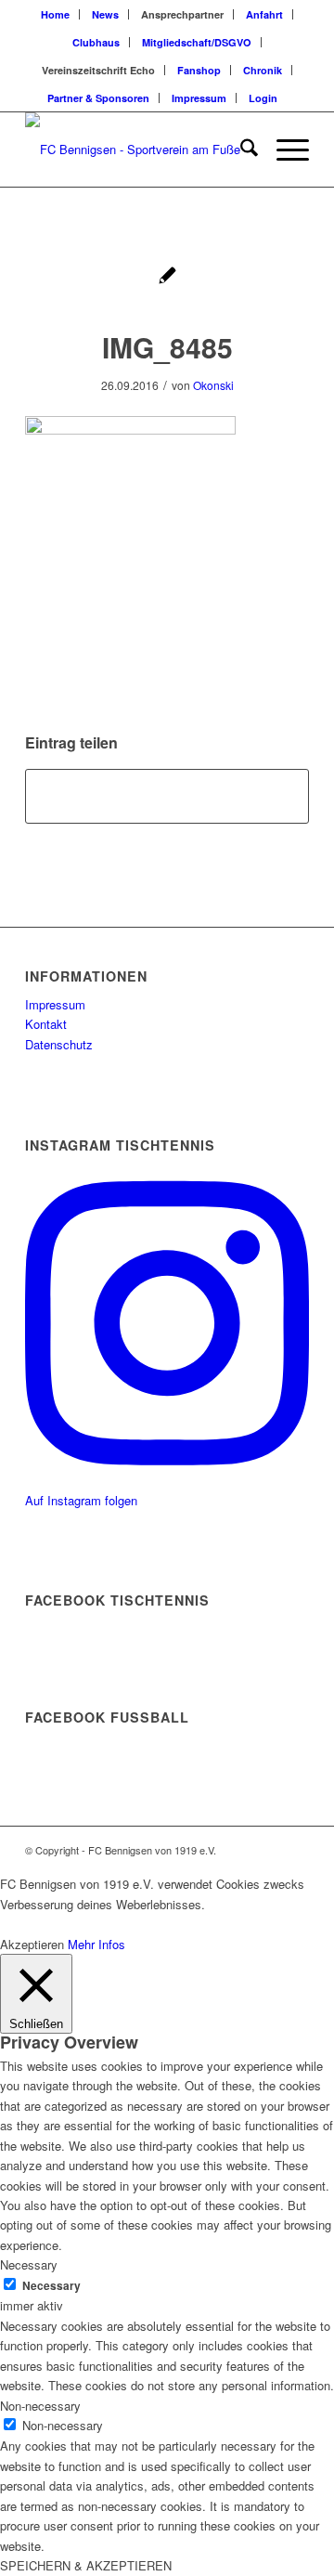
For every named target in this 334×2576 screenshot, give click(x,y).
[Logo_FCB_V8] (139, 150)
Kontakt (46, 1024)
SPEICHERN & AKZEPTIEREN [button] (86, 2565)
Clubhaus (96, 42)
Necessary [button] (29, 2264)
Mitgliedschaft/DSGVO (197, 42)
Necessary (51, 2286)
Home (55, 14)
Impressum (199, 98)
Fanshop (199, 70)
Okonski (213, 385)
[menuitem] (56, 14)
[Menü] (283, 150)
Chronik (263, 70)
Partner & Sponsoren (98, 98)
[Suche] (240, 150)
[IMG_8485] (167, 277)
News (105, 14)
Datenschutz (59, 1044)
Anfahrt (264, 14)
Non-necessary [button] (40, 2406)
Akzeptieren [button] (32, 1944)
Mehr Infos (96, 1944)
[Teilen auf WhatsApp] (167, 796)
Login (263, 98)
